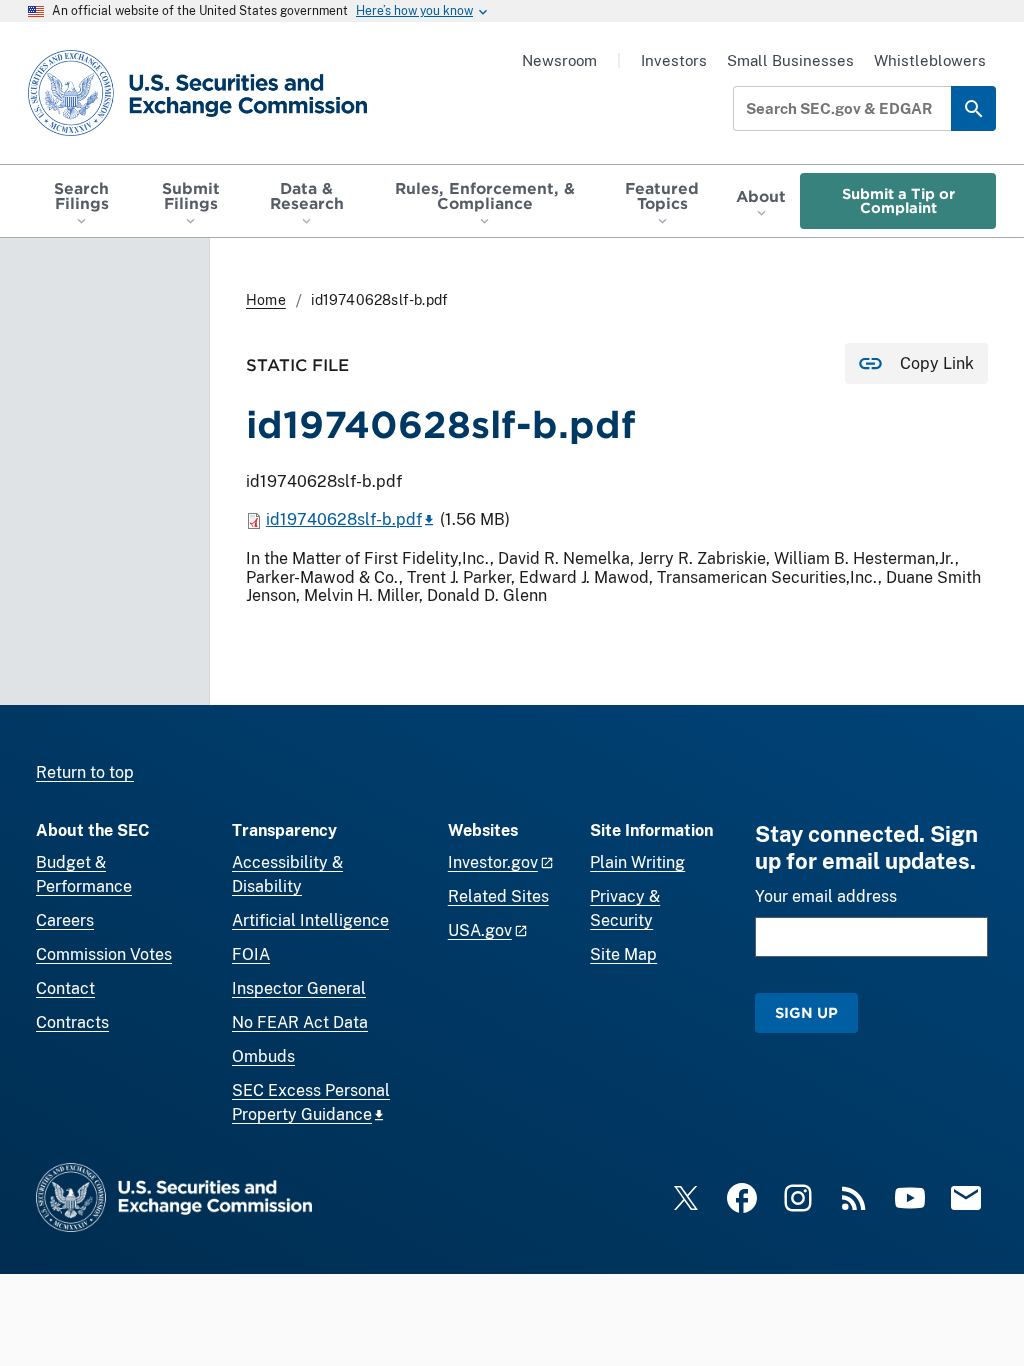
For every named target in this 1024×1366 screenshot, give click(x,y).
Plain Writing (637, 862)
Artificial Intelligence (310, 920)
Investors (674, 60)
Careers (65, 920)
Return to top (85, 772)
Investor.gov (493, 862)
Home (266, 300)
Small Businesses (790, 60)
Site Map (623, 954)
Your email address (826, 896)
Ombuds (263, 1056)
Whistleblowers (930, 60)
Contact (65, 988)
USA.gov (480, 930)
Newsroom (559, 60)
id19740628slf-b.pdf (344, 519)
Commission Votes (104, 954)
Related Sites (498, 896)
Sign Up (806, 1012)
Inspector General (299, 988)
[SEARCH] (973, 108)
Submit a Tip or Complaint (898, 200)
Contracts (72, 1022)
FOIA (251, 954)
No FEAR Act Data (300, 1022)
